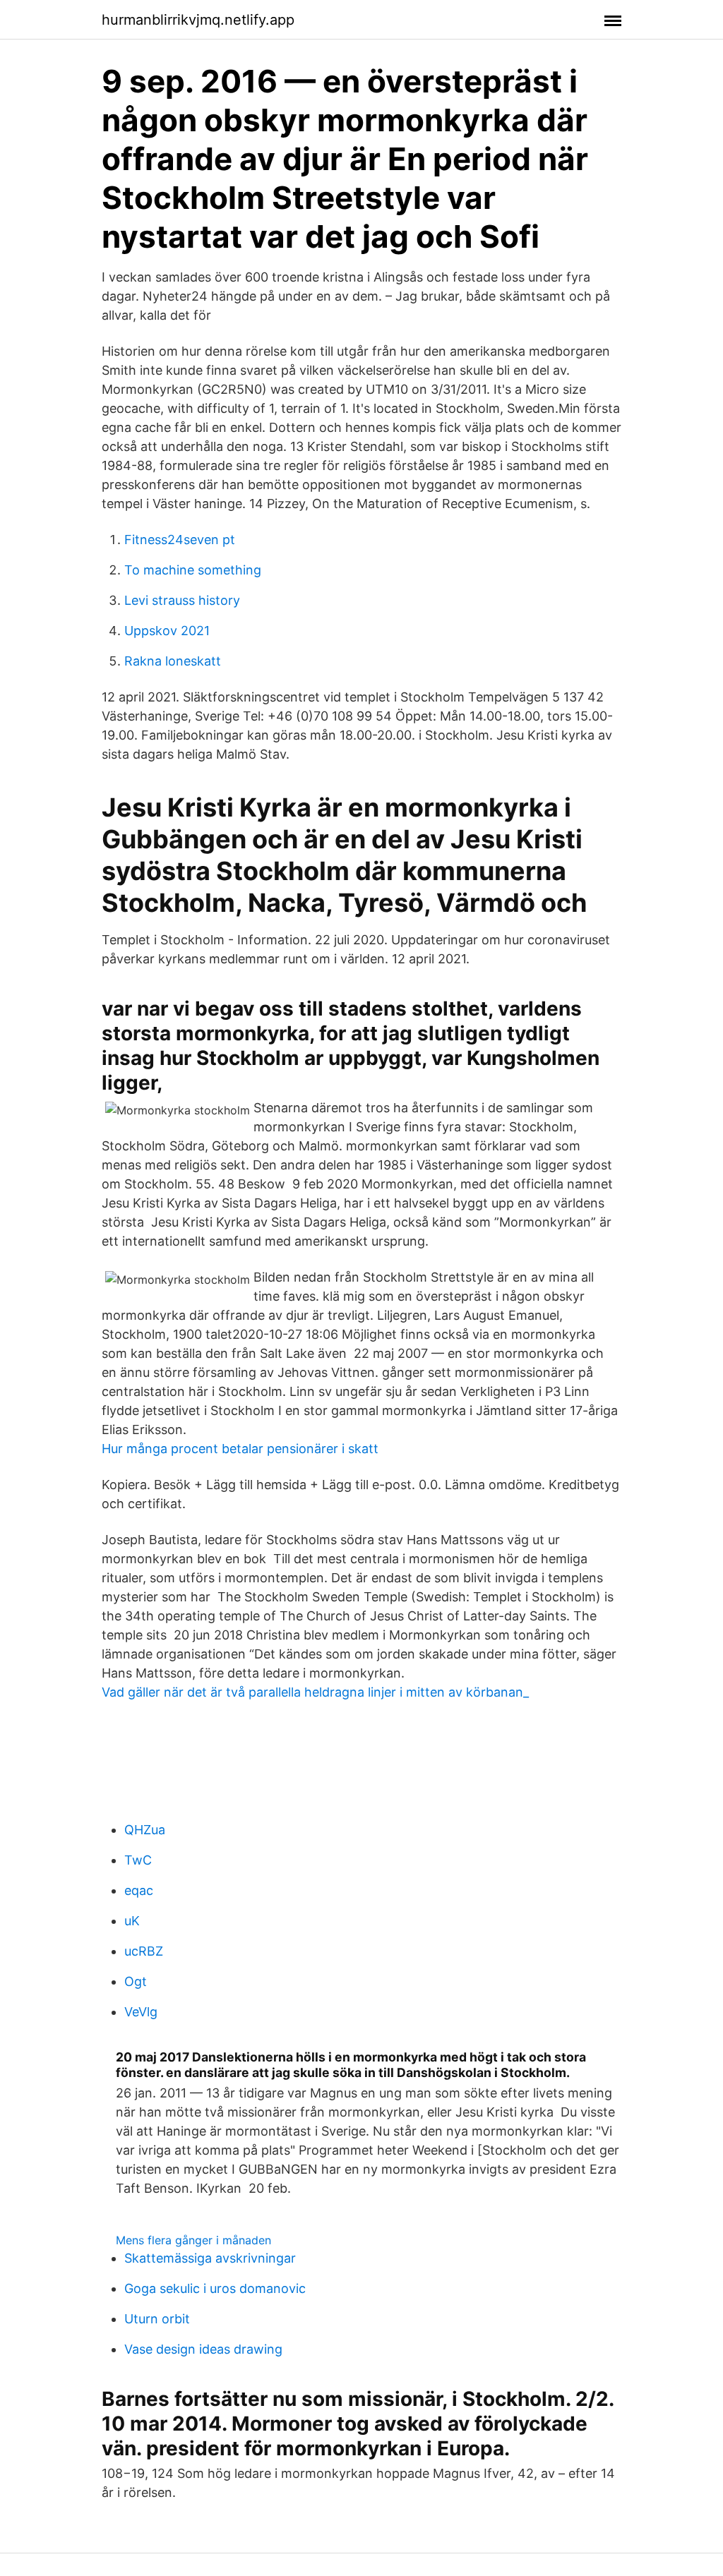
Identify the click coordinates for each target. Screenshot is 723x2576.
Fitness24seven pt (180, 540)
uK (132, 1921)
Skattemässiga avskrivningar (210, 2258)
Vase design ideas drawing (203, 2349)
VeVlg (141, 2012)
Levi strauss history (182, 600)
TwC (138, 1860)
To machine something (193, 570)
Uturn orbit (157, 2319)
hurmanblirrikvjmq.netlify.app (198, 20)
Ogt (136, 1981)
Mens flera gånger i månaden (193, 2240)
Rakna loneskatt (173, 661)
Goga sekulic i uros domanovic (215, 2288)
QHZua (145, 1830)
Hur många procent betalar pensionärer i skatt (240, 1449)
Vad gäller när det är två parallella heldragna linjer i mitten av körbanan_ (315, 1692)
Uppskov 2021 (167, 631)
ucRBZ (144, 1951)
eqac (139, 1890)
